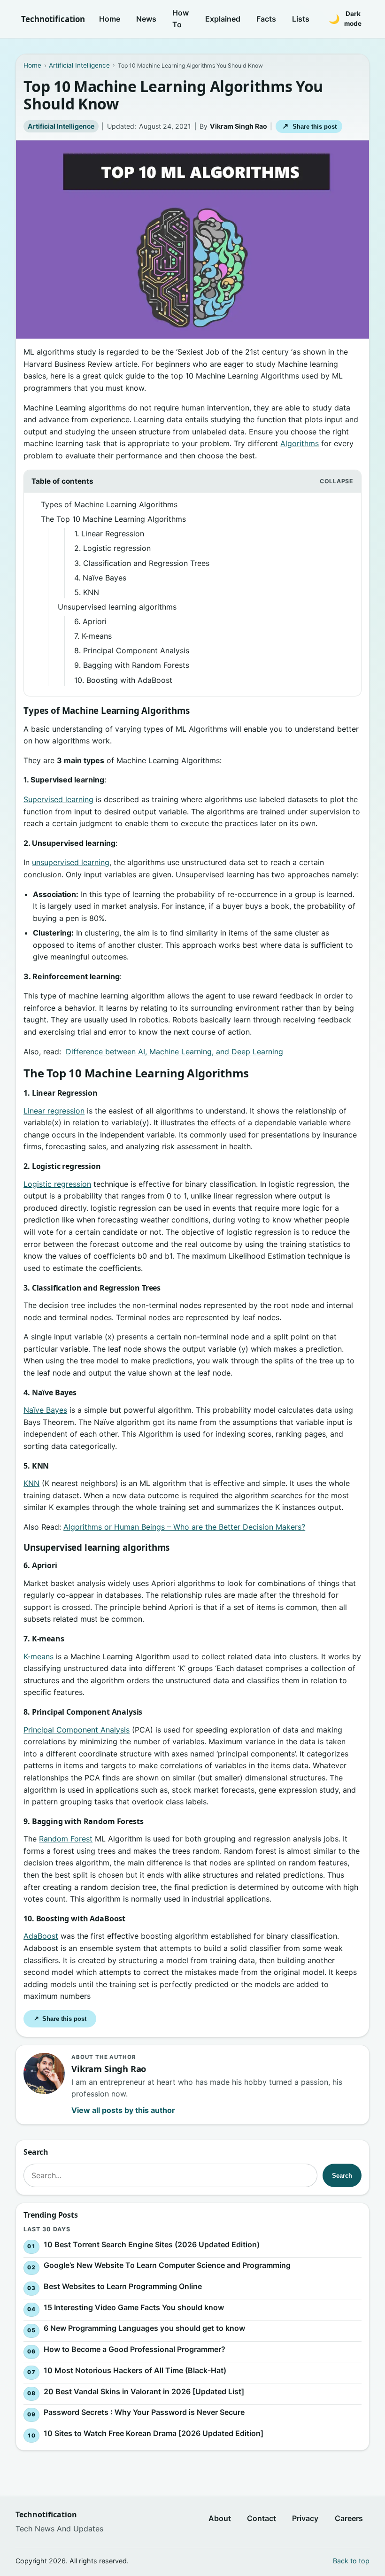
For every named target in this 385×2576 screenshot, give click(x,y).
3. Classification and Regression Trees (142, 563)
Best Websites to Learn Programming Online (123, 2286)
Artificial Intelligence (61, 126)
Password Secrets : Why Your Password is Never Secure (144, 2412)
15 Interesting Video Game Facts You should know (134, 2307)
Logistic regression (57, 1184)
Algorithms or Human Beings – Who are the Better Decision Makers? (184, 1527)
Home (110, 19)
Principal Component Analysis (77, 1730)
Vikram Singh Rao (239, 126)
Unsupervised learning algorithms (117, 607)
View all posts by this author (123, 2110)
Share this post (309, 126)
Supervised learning (58, 799)
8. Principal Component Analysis (132, 650)
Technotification (53, 19)
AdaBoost (41, 1936)
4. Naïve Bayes (100, 578)
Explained (223, 19)
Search (342, 2176)
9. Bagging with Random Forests (132, 665)
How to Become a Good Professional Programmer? (135, 2349)
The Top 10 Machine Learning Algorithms (113, 519)
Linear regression (54, 1111)
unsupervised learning (71, 862)
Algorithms (300, 443)
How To (181, 19)
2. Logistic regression (112, 548)
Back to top (351, 2561)
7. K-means (93, 636)
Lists (301, 19)
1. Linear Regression (109, 534)
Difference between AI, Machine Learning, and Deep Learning (174, 1052)
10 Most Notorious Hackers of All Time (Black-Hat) (135, 2370)
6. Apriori (90, 621)
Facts (266, 19)
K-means (38, 1656)
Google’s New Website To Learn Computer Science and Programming (167, 2265)
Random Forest (66, 1839)
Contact (262, 2518)
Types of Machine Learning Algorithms (109, 504)
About (220, 2518)
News (146, 19)
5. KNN (87, 592)
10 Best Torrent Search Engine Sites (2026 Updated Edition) (152, 2244)
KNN (31, 1483)
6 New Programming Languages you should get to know (144, 2328)
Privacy (305, 2518)
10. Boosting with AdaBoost (123, 680)
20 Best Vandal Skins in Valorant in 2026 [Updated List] (144, 2391)
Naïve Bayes (45, 1410)
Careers (349, 2518)
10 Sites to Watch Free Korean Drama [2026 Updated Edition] (154, 2433)
